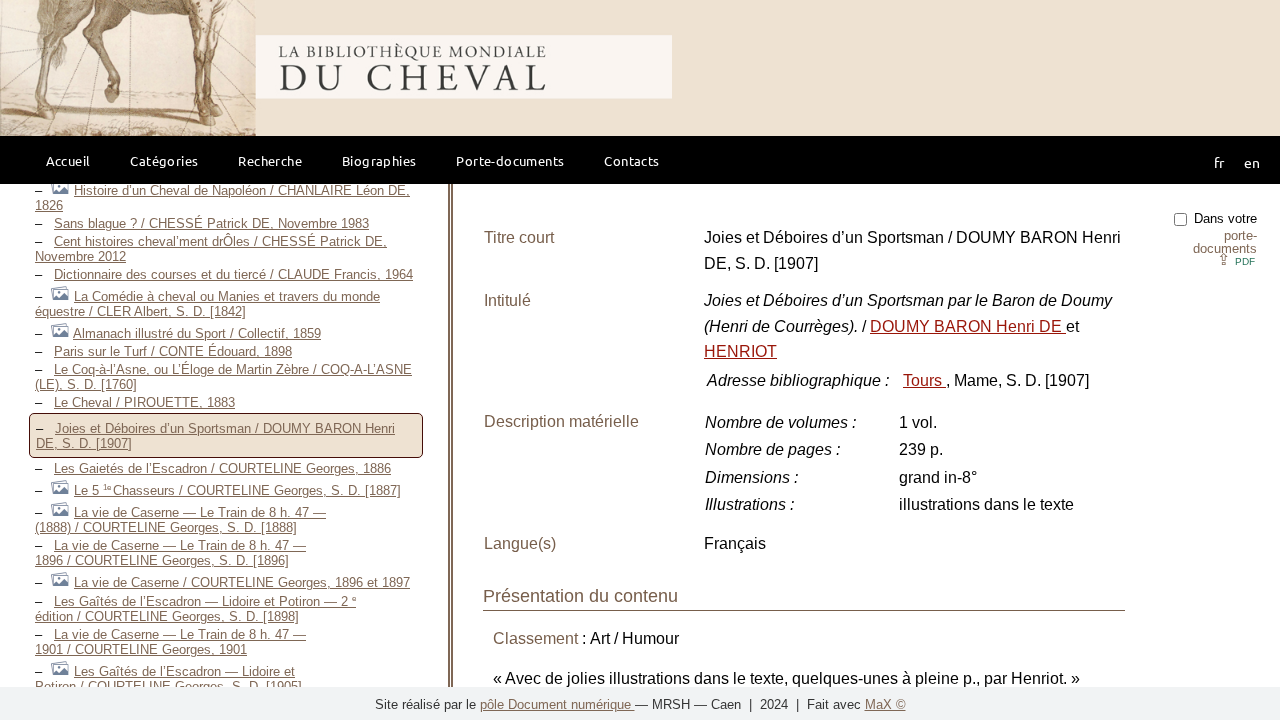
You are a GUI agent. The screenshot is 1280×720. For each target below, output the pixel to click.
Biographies (379, 160)
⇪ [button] (1236, 259)
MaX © (885, 704)
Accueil (68, 160)
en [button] (1252, 162)
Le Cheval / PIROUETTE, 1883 (144, 402)
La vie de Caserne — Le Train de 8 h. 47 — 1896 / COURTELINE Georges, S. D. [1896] (170, 553)
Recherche (270, 160)
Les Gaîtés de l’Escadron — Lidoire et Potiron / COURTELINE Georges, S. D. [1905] (168, 679)
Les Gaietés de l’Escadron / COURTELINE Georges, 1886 (222, 468)
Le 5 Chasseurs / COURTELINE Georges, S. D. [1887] (237, 490)
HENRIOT (740, 351)
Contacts (631, 160)
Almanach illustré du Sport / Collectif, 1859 (197, 333)
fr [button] (1219, 162)
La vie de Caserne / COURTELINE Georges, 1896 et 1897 (242, 582)
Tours (924, 380)
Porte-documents (510, 160)
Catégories (164, 160)
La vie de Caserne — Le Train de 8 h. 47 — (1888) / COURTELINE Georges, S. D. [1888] (180, 520)
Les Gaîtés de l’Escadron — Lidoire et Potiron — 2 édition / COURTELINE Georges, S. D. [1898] (195, 609)
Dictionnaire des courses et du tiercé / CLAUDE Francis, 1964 (233, 274)
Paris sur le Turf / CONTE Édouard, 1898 (173, 351)
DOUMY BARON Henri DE (968, 326)
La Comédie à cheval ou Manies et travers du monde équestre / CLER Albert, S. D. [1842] (207, 304)
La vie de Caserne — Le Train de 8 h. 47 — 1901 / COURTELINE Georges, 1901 (170, 642)
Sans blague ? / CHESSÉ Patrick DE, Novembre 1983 (211, 223)
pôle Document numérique (557, 704)
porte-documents (1225, 242)
